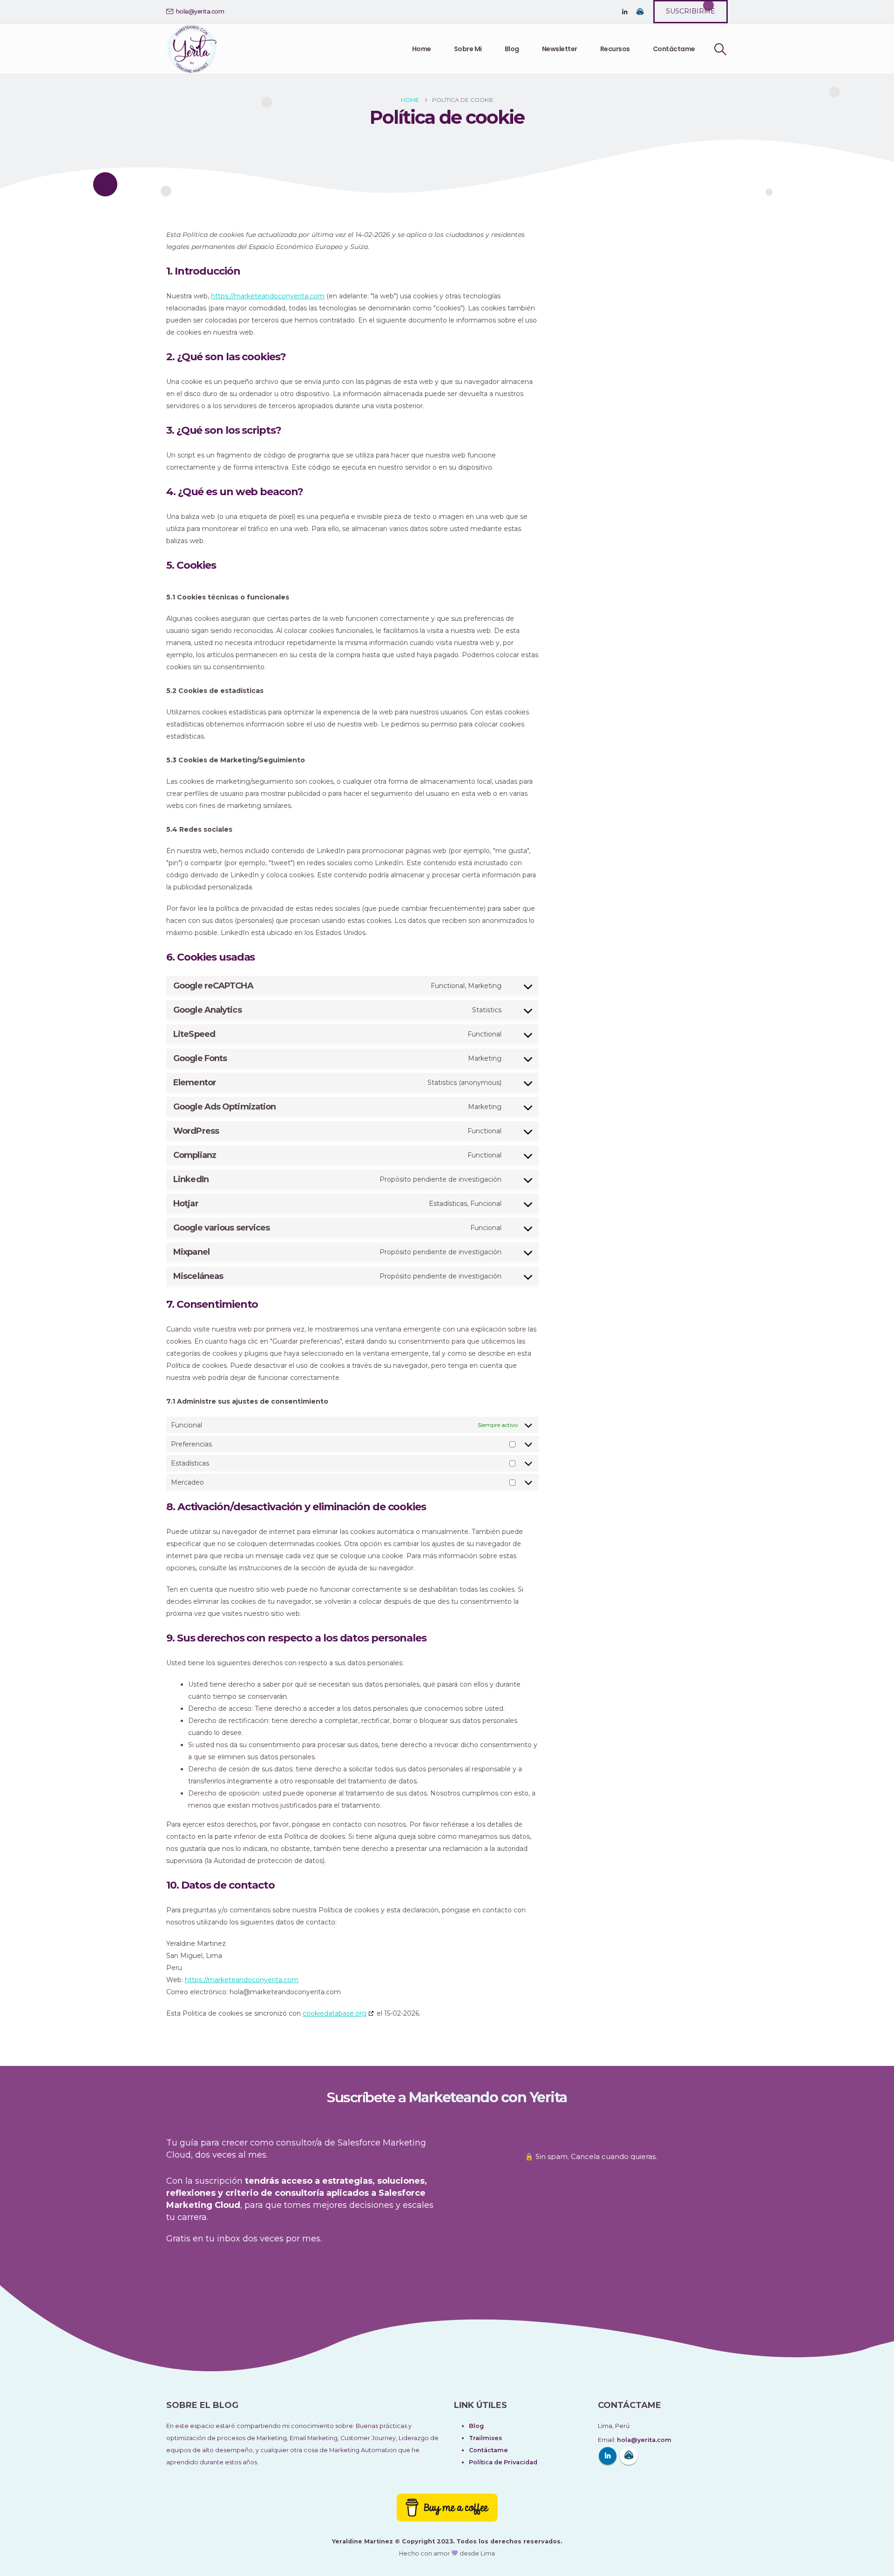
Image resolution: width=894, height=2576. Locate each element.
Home (422, 49)
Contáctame (674, 49)
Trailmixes (485, 2438)
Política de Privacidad (503, 2462)
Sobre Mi (468, 49)
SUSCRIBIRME (691, 11)
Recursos (615, 49)
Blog (512, 49)
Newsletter (560, 49)
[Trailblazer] (640, 12)
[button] (721, 49)
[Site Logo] (192, 49)
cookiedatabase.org (335, 2013)
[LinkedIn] (624, 12)
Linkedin (608, 2456)
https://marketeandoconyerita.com (268, 296)
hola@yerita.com (200, 11)
